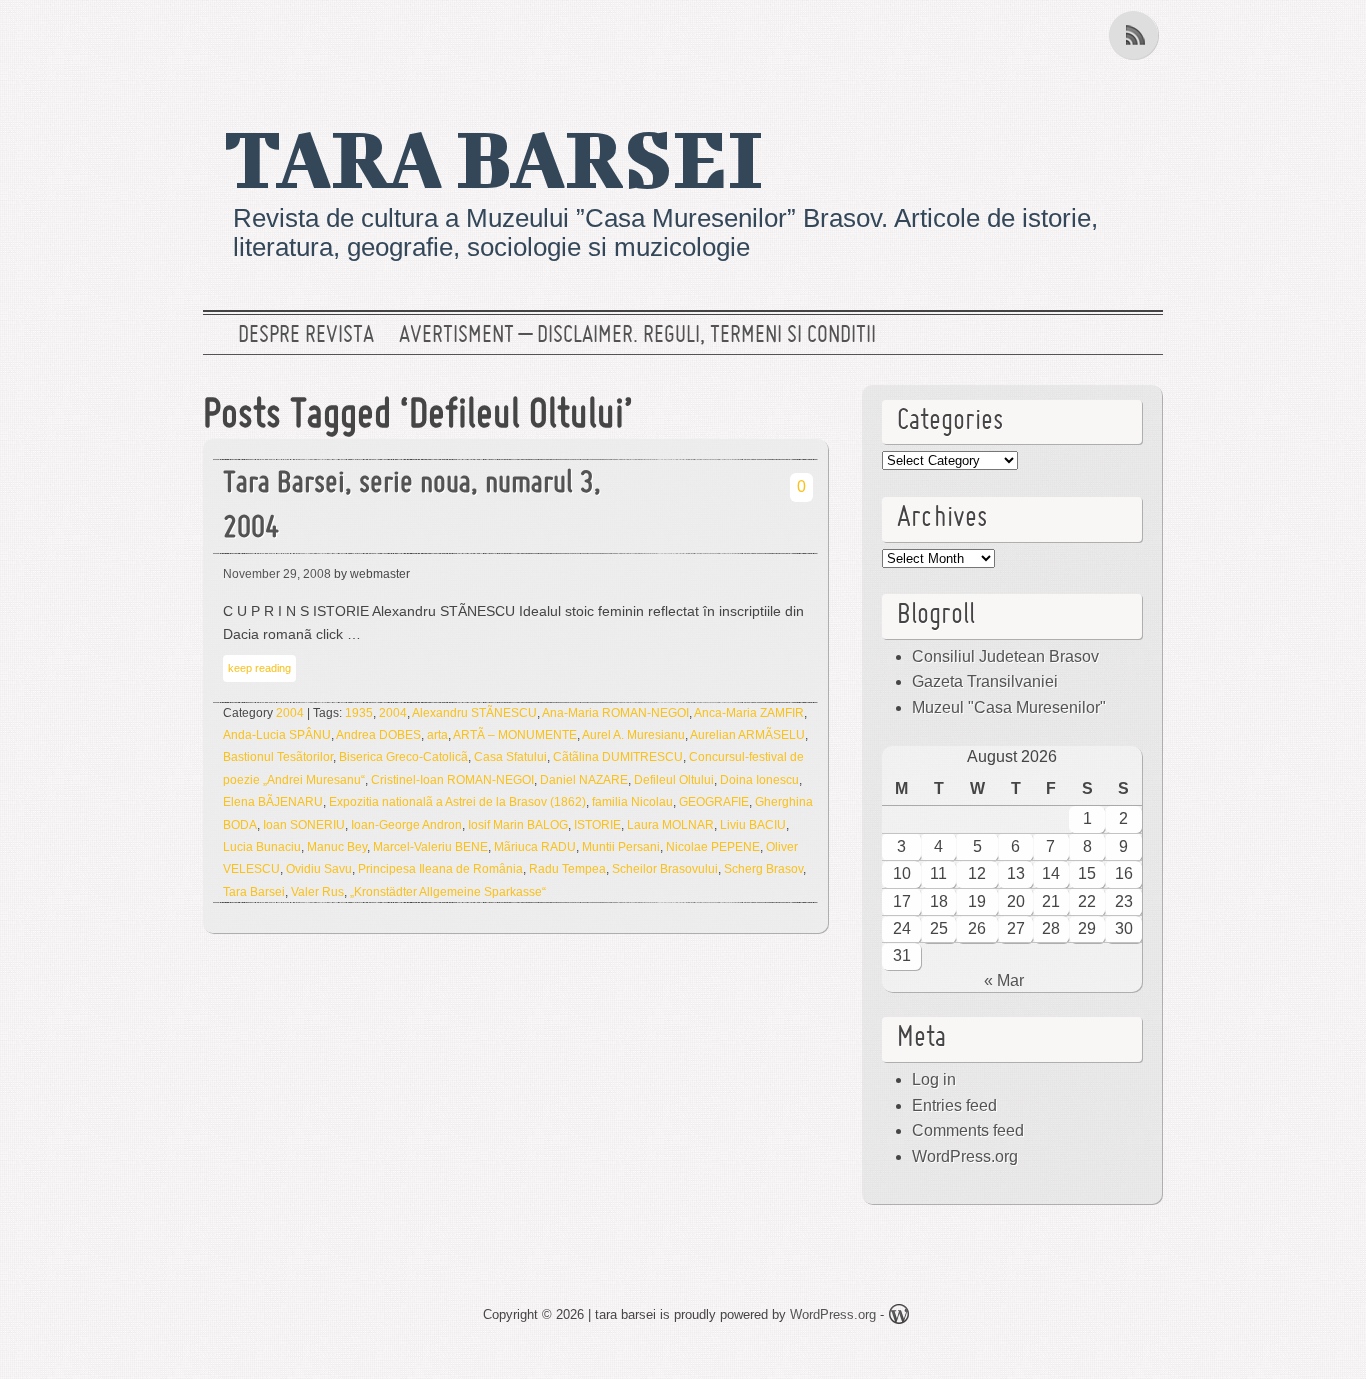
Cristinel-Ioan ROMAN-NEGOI (452, 780)
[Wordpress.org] (899, 1317)
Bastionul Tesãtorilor (278, 757)
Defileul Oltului (674, 780)
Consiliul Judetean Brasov (1005, 656)
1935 (359, 713)
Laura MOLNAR (670, 825)
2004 (290, 713)
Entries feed (954, 1105)
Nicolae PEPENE (713, 847)
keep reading (259, 668)
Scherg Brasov (763, 869)
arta (437, 735)
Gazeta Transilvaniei (985, 681)
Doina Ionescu (759, 780)
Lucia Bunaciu (262, 847)
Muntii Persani (621, 847)
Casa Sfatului (510, 757)
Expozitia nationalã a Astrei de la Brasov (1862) (457, 802)
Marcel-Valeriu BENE (430, 847)
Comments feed (968, 1130)
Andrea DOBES (378, 735)
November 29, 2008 (277, 574)
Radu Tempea (567, 869)
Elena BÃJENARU (273, 802)
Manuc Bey (337, 847)
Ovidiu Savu (319, 869)
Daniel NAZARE (584, 780)
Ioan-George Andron (406, 825)
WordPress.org (965, 1156)
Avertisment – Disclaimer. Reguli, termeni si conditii (637, 336)
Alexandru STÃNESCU (474, 713)
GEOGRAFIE (714, 802)
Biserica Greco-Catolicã (403, 757)
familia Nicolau (632, 802)
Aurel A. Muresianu (633, 735)
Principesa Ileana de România (440, 869)
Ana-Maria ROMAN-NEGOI (615, 713)
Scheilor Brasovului (665, 869)
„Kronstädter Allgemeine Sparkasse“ (448, 892)
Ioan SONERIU (304, 825)
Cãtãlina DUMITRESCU (618, 757)
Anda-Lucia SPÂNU (277, 735)
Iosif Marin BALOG (518, 825)
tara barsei (493, 157)
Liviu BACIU (753, 825)
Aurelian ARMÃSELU (747, 735)
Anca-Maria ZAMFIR (749, 713)
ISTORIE (597, 825)
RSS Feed (1136, 35)
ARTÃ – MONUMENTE (515, 735)
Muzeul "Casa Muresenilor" (1009, 707)
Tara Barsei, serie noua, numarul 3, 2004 (412, 507)
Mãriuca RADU (535, 847)
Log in (934, 1079)
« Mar (1004, 980)
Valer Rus (317, 892)
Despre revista (306, 336)
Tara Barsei (254, 892)
